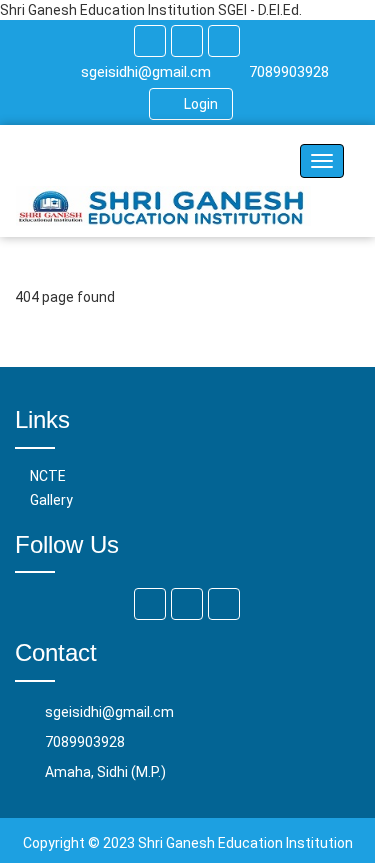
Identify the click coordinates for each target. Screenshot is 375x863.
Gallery (51, 500)
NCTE (48, 476)
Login (201, 104)
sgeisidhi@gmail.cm (146, 72)
